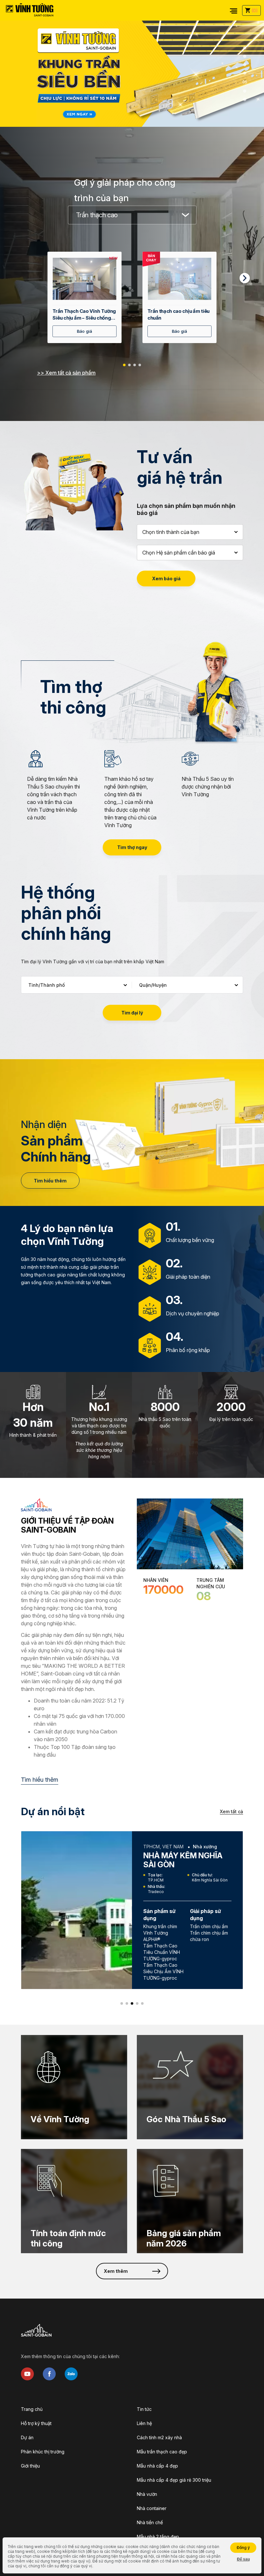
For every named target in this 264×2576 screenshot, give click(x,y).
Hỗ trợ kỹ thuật (36, 2423)
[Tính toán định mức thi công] (74, 2201)
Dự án (27, 2437)
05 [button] (245, 81)
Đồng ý (243, 2548)
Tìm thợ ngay (132, 847)
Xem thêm (116, 2271)
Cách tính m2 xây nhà (159, 2437)
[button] (124, 365)
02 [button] (245, 56)
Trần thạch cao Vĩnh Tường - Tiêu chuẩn (85, 315)
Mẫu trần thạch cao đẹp (162, 2452)
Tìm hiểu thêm (50, 1181)
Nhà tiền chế (150, 2522)
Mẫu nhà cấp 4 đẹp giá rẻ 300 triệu (174, 2480)
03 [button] (245, 65)
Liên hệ (144, 2423)
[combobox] (132, 215)
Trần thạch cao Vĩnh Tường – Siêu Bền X (178, 315)
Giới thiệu (30, 2466)
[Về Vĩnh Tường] (74, 2087)
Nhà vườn (147, 2494)
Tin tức (144, 2409)
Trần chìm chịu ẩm (209, 1926)
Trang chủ (32, 2409)
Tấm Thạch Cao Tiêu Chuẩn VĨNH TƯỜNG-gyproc (162, 1952)
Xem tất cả (231, 1811)
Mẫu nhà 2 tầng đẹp (158, 2537)
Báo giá (85, 331)
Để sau (243, 2559)
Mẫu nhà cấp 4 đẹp (157, 2466)
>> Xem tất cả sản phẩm (66, 373)
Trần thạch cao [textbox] (97, 215)
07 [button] (245, 99)
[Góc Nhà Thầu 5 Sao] (190, 2087)
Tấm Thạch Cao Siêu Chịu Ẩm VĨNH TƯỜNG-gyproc (163, 1971)
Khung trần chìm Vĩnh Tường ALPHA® (160, 1933)
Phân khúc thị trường (43, 2452)
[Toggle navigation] (234, 10)
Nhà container (152, 2508)
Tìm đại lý (132, 1013)
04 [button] (245, 73)
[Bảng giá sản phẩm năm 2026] (190, 2201)
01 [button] (245, 48)
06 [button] (245, 90)
